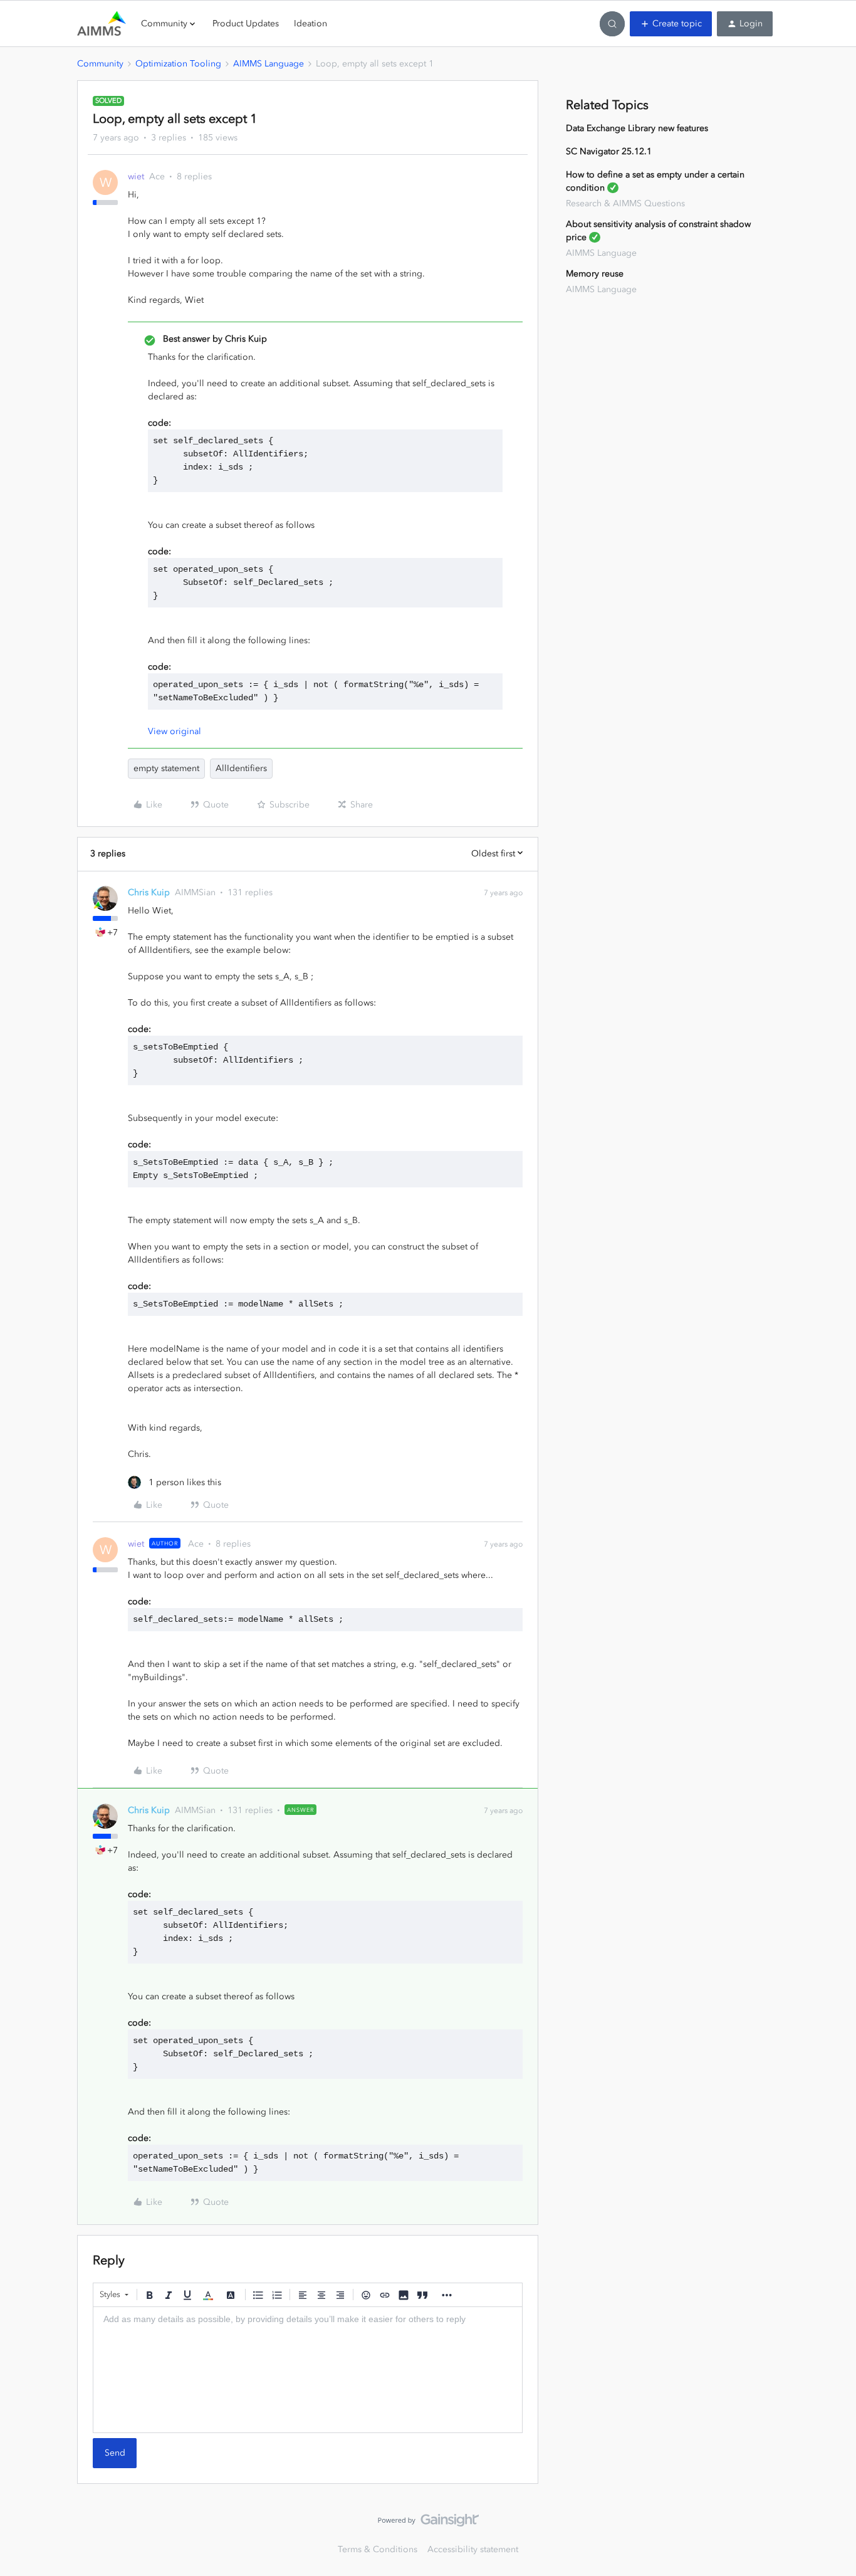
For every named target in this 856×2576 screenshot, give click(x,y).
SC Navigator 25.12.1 (609, 151)
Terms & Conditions (378, 2549)
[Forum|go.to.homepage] (102, 24)
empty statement (166, 768)
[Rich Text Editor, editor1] (308, 2370)
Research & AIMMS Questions (625, 203)
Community (100, 64)
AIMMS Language (269, 64)
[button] (671, 24)
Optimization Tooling (178, 64)
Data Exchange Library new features (637, 128)
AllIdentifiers (241, 768)
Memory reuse (595, 274)
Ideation (311, 24)
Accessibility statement (473, 2549)
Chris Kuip (149, 892)
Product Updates (246, 24)
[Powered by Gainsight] (428, 2523)
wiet (136, 176)
